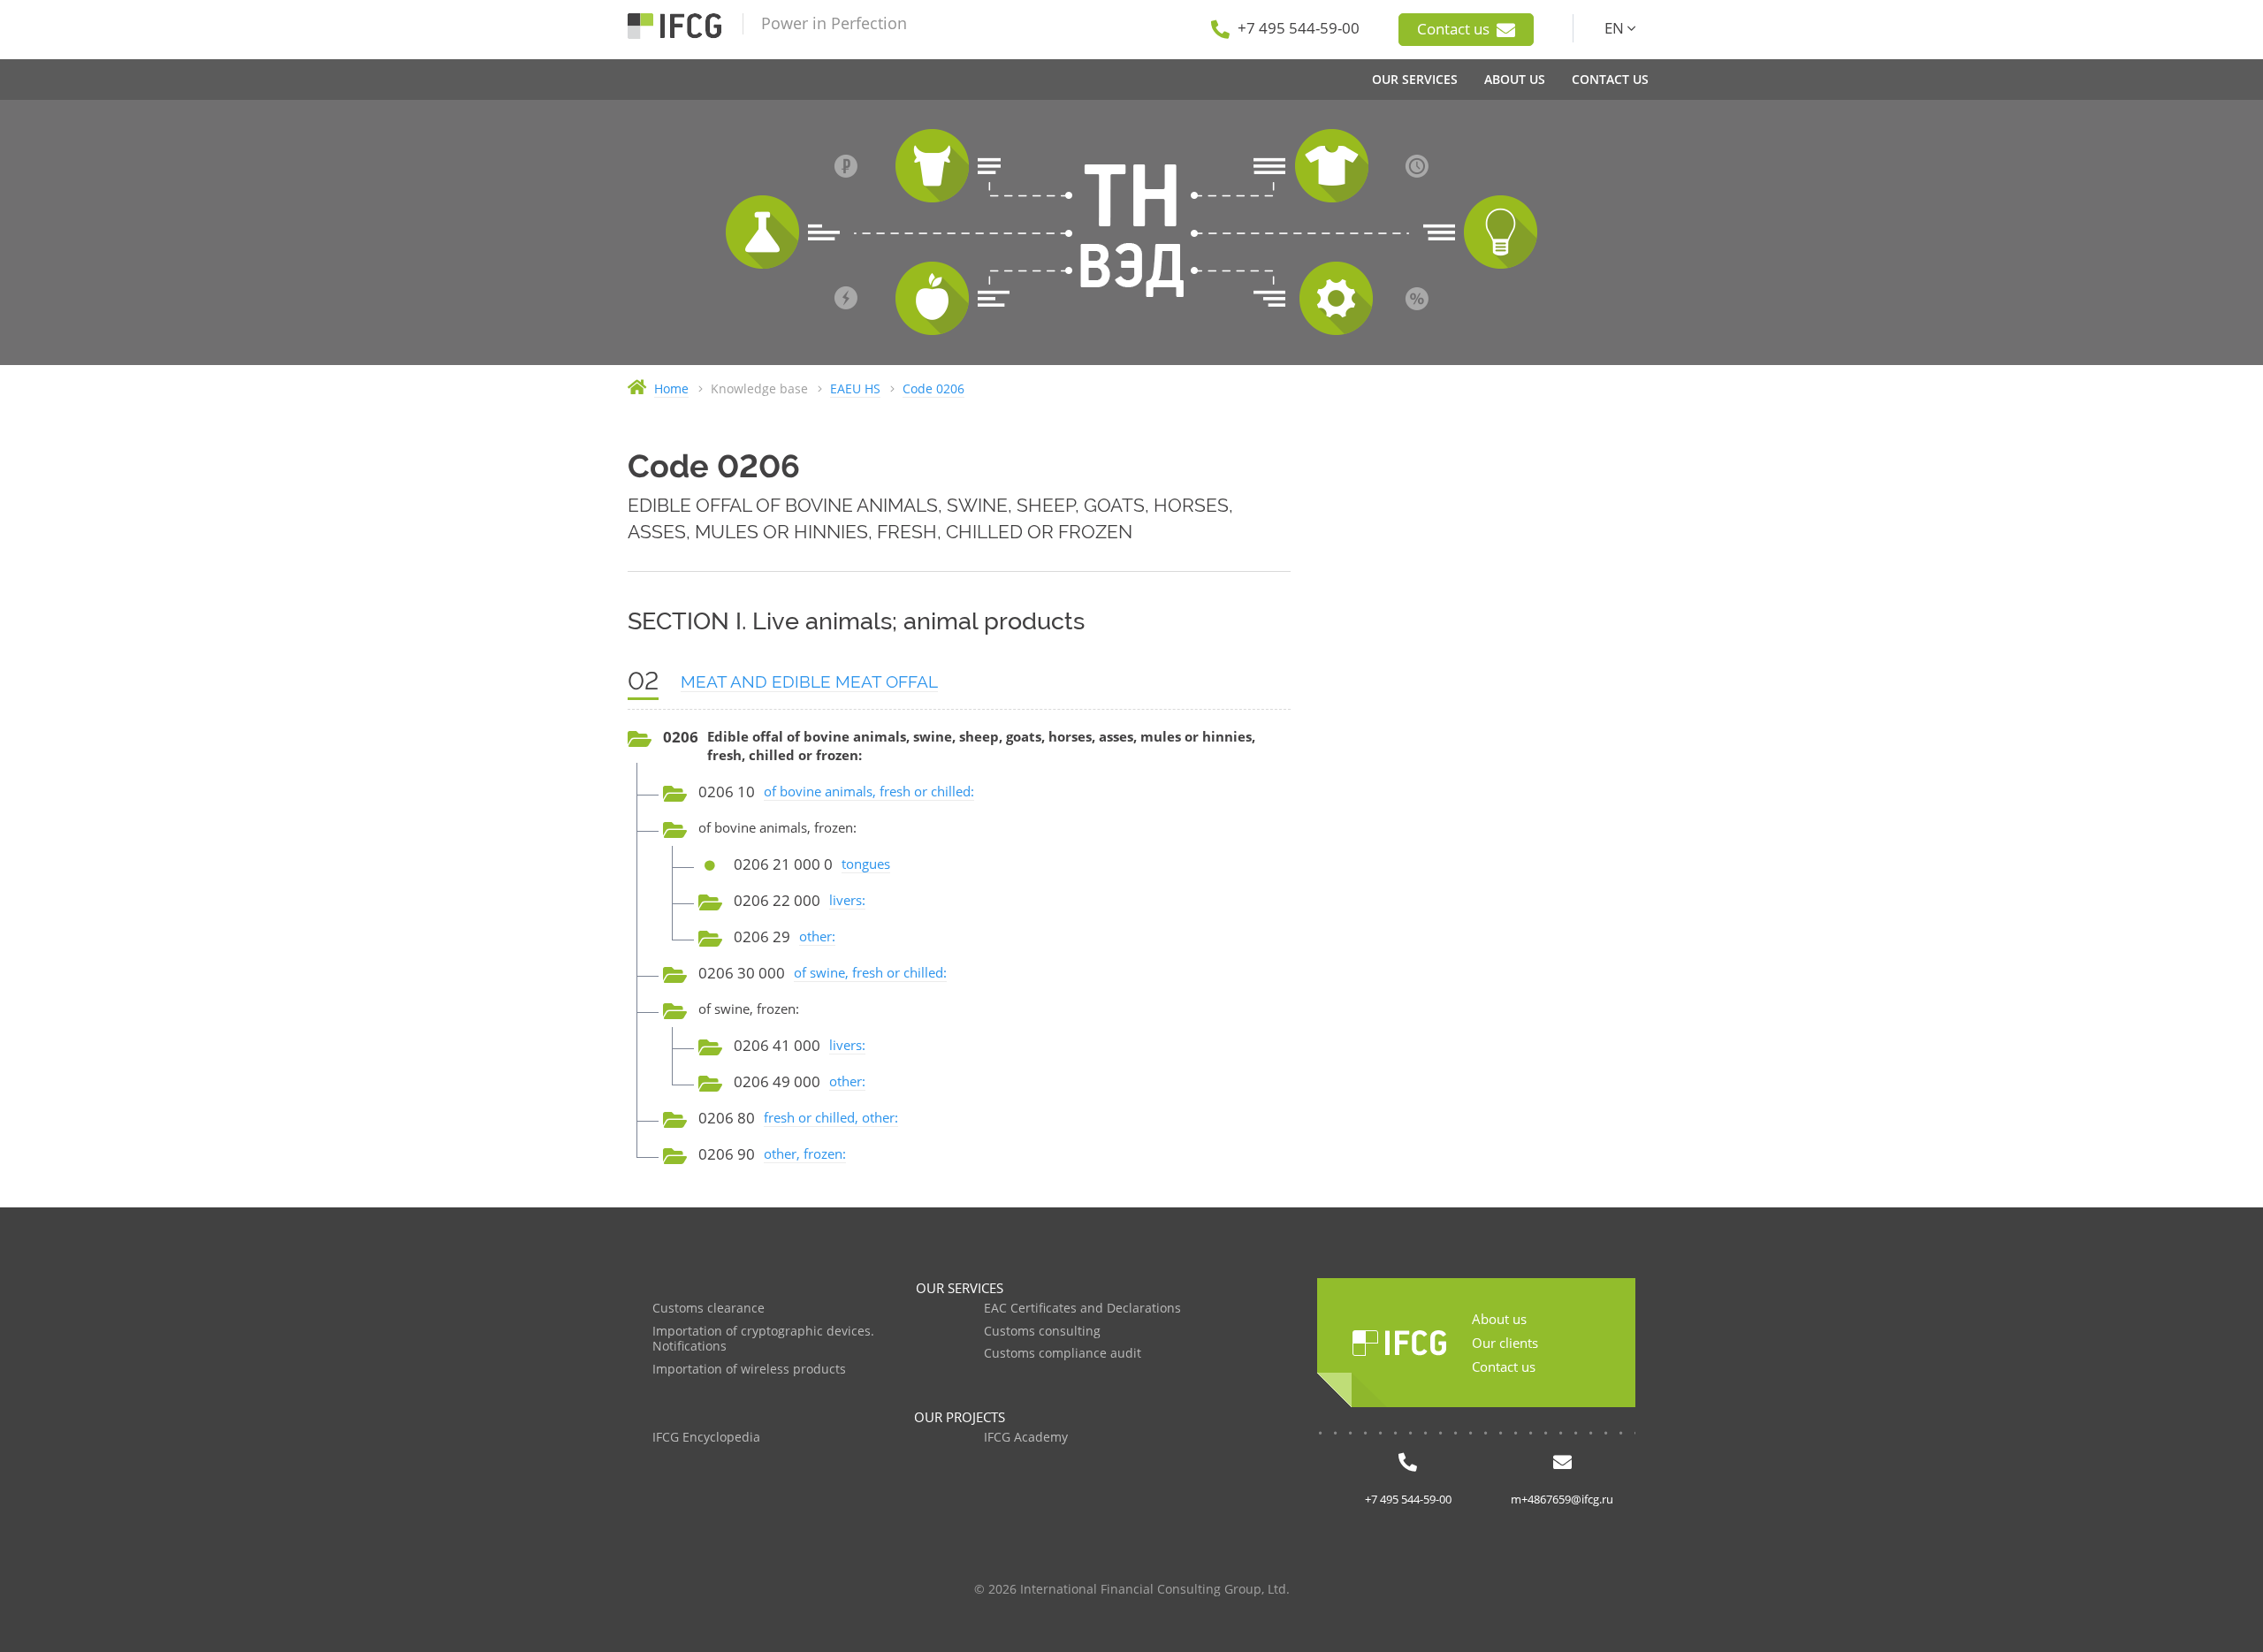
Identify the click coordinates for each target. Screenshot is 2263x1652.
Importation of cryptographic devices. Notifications (763, 1340)
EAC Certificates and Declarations (1082, 1309)
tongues (866, 864)
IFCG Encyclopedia (706, 1438)
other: (817, 936)
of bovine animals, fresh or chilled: (869, 791)
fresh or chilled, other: (831, 1117)
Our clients (1505, 1343)
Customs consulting (1042, 1332)
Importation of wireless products (749, 1370)
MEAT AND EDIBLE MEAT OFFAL (809, 681)
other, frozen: (805, 1153)
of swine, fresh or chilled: (870, 972)
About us (1499, 1319)
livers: (847, 900)
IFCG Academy (1026, 1438)
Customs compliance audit (1063, 1354)
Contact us (1455, 29)
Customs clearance (709, 1309)
